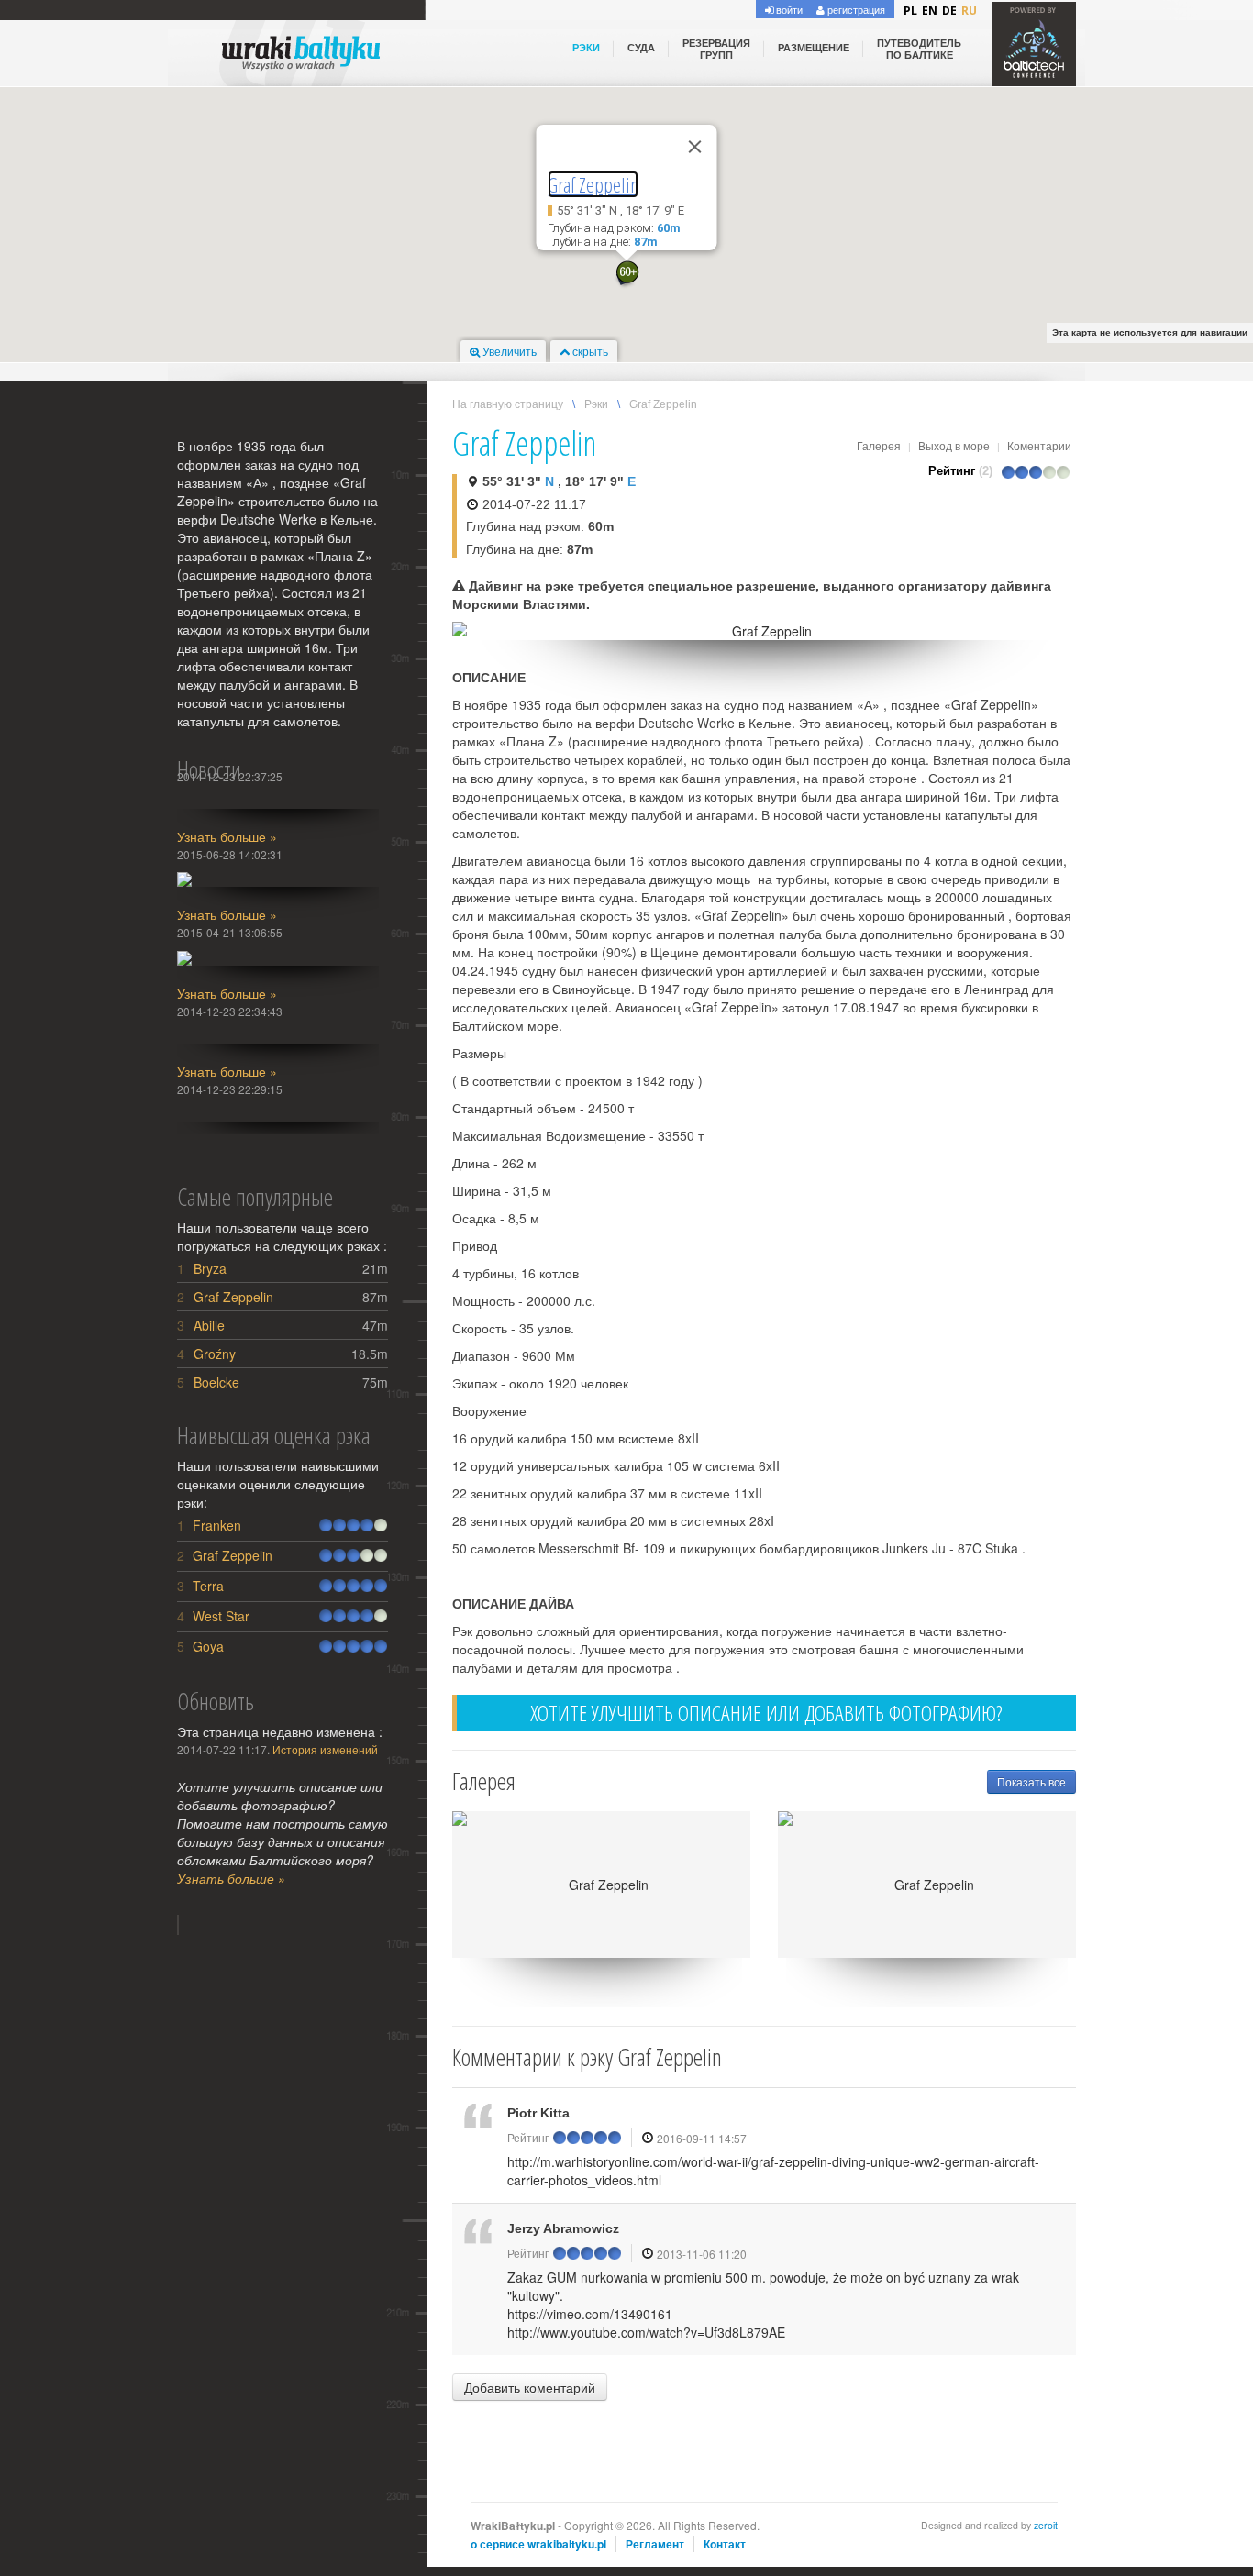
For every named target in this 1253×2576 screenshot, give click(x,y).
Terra (208, 1586)
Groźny (215, 1354)
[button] (626, 275)
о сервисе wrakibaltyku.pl (538, 2544)
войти (788, 9)
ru (969, 11)
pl (910, 11)
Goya (208, 1646)
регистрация (855, 9)
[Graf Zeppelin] (764, 631)
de (949, 11)
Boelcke (216, 1382)
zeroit (1046, 2525)
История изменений (325, 1749)
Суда (641, 48)
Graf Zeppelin (593, 184)
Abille (209, 1325)
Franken (217, 1525)
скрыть (589, 351)
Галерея (879, 445)
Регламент (655, 2544)
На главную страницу (508, 404)
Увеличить (508, 351)
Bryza (210, 1268)
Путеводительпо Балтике (919, 49)
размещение (814, 48)
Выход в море (954, 445)
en (930, 11)
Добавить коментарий (530, 2387)
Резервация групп (716, 49)
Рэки (586, 48)
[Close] (695, 147)
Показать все (1031, 1781)
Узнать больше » (227, 836)
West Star (221, 1616)
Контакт (725, 2544)
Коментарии (1039, 445)
